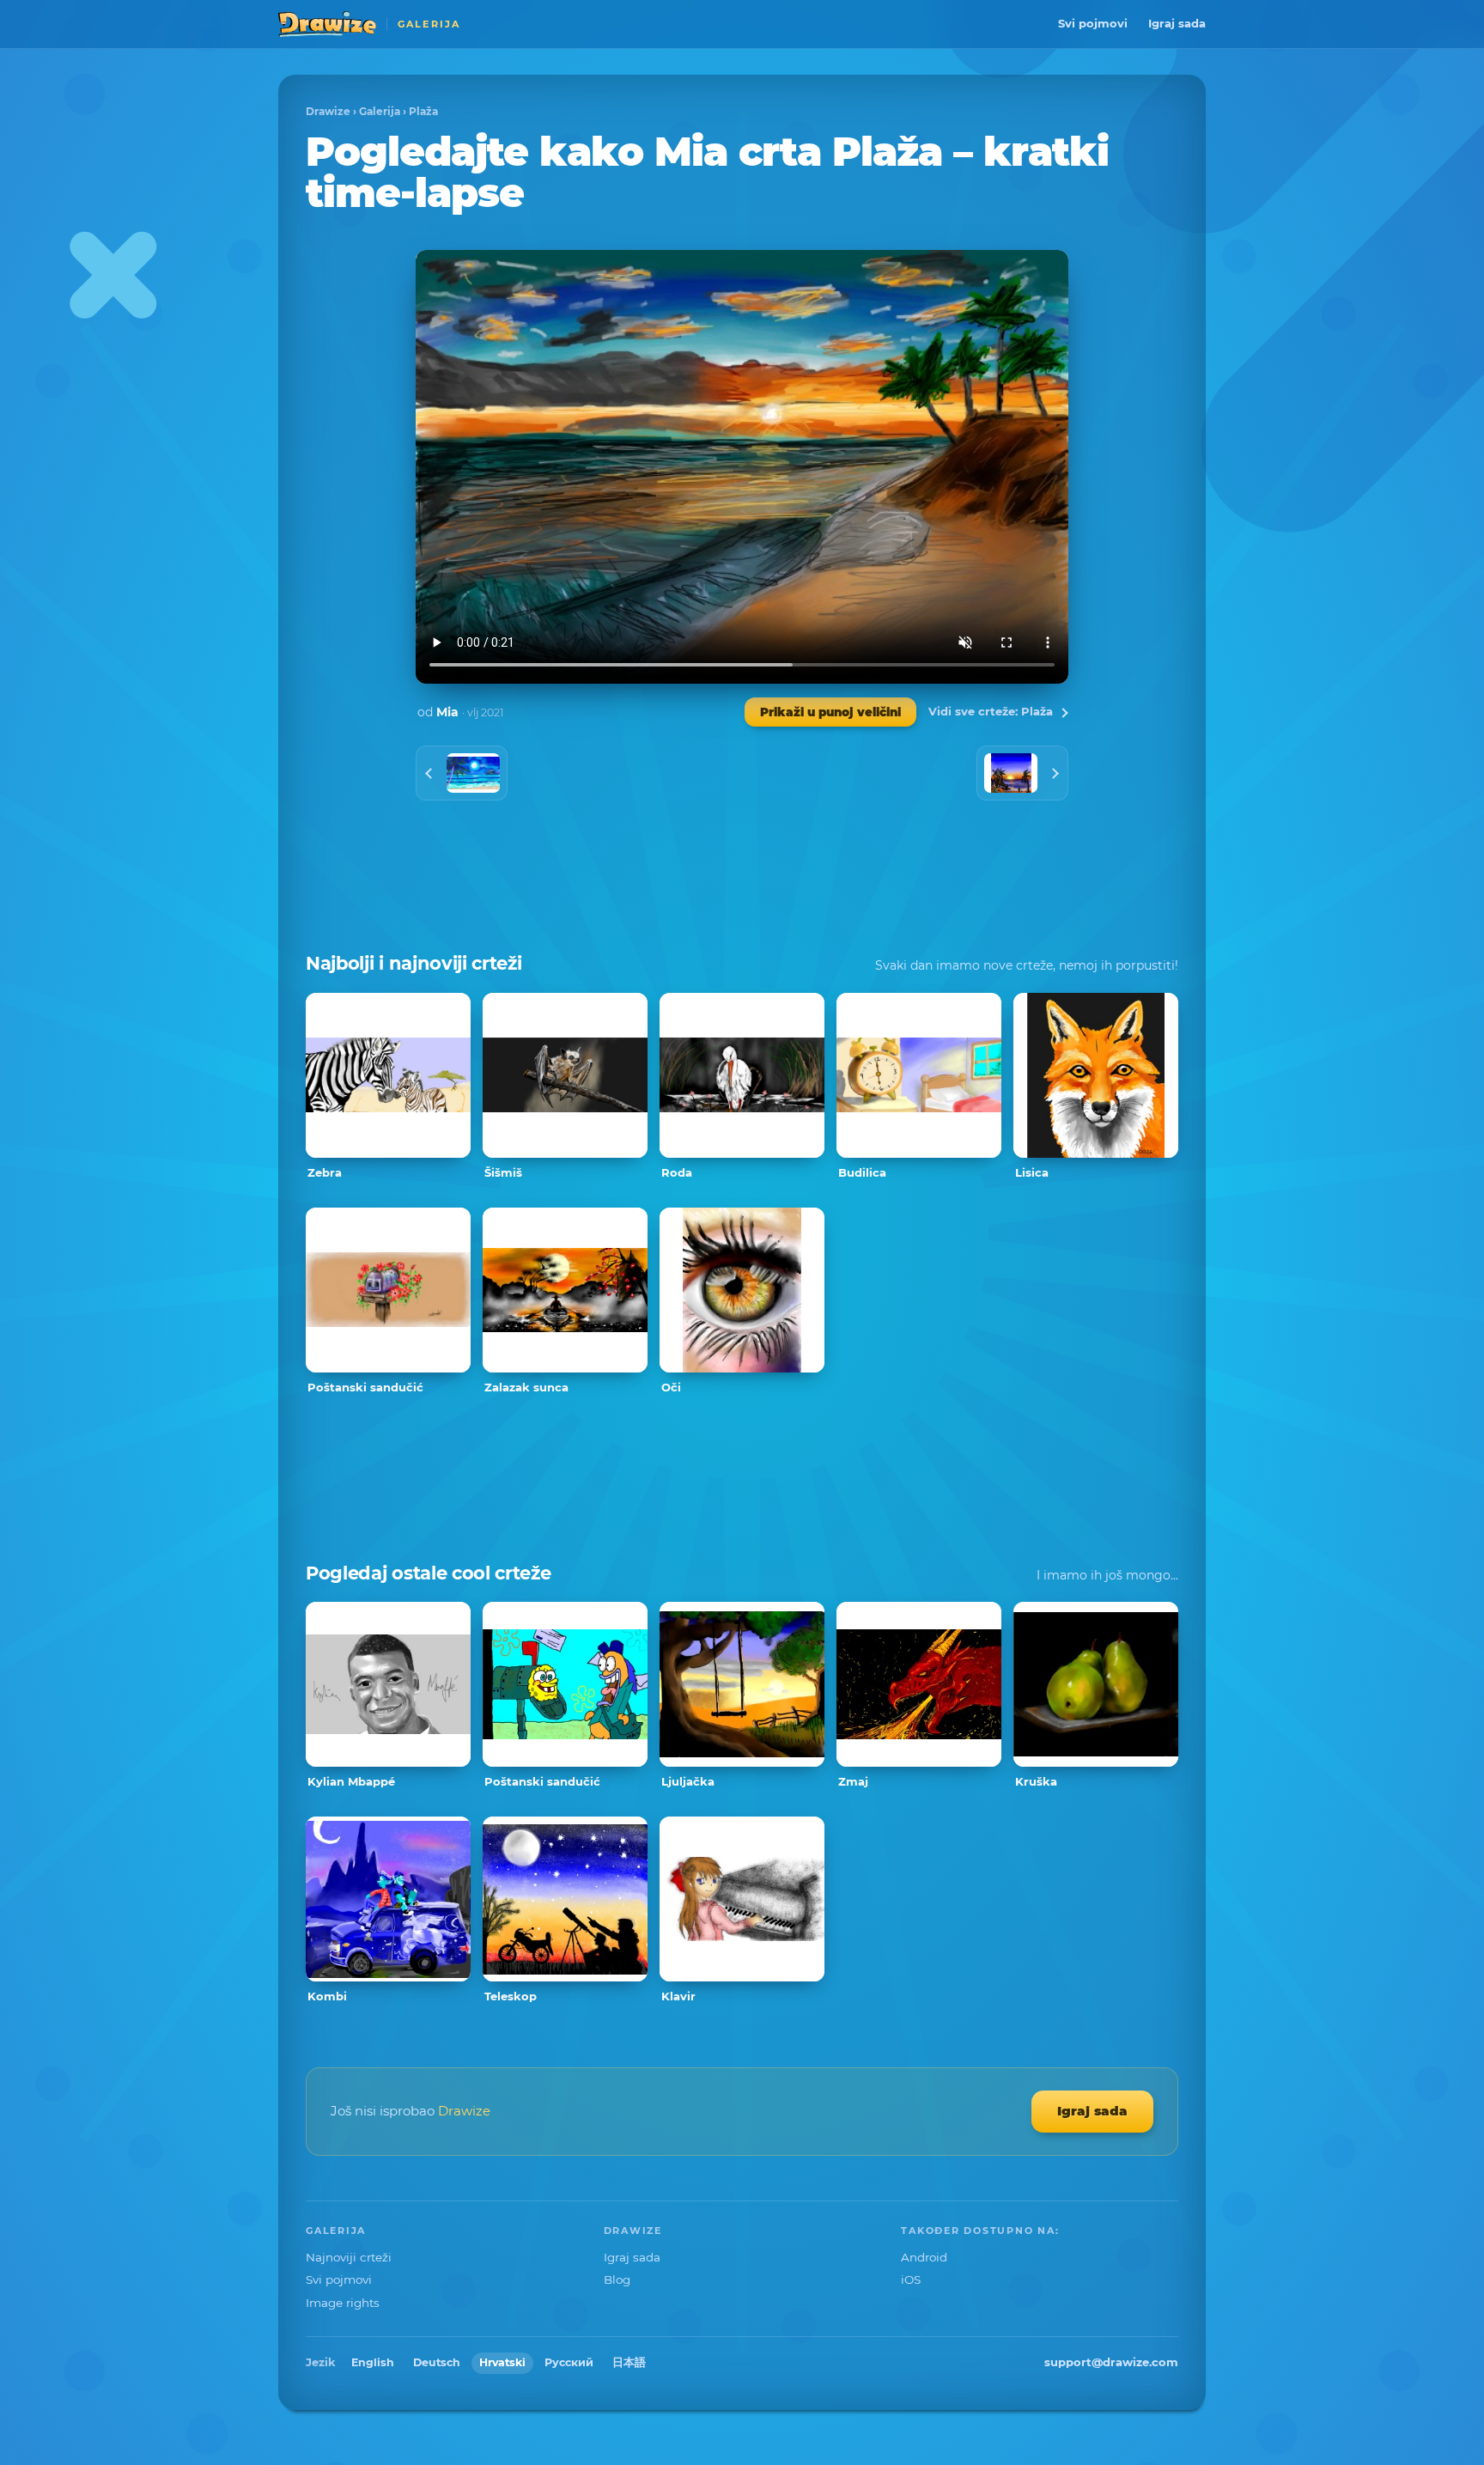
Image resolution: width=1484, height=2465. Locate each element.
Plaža (423, 111)
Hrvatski (502, 2362)
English (373, 2362)
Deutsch (437, 2362)
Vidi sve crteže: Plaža (991, 711)
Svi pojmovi (1093, 23)
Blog (617, 2279)
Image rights (343, 2303)
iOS (911, 2279)
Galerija (380, 111)
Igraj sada (1177, 23)
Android (924, 2257)
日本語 (629, 2362)
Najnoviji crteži (349, 2257)
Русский (569, 2362)
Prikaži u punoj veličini (830, 712)
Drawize (328, 111)
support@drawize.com (1111, 2362)
